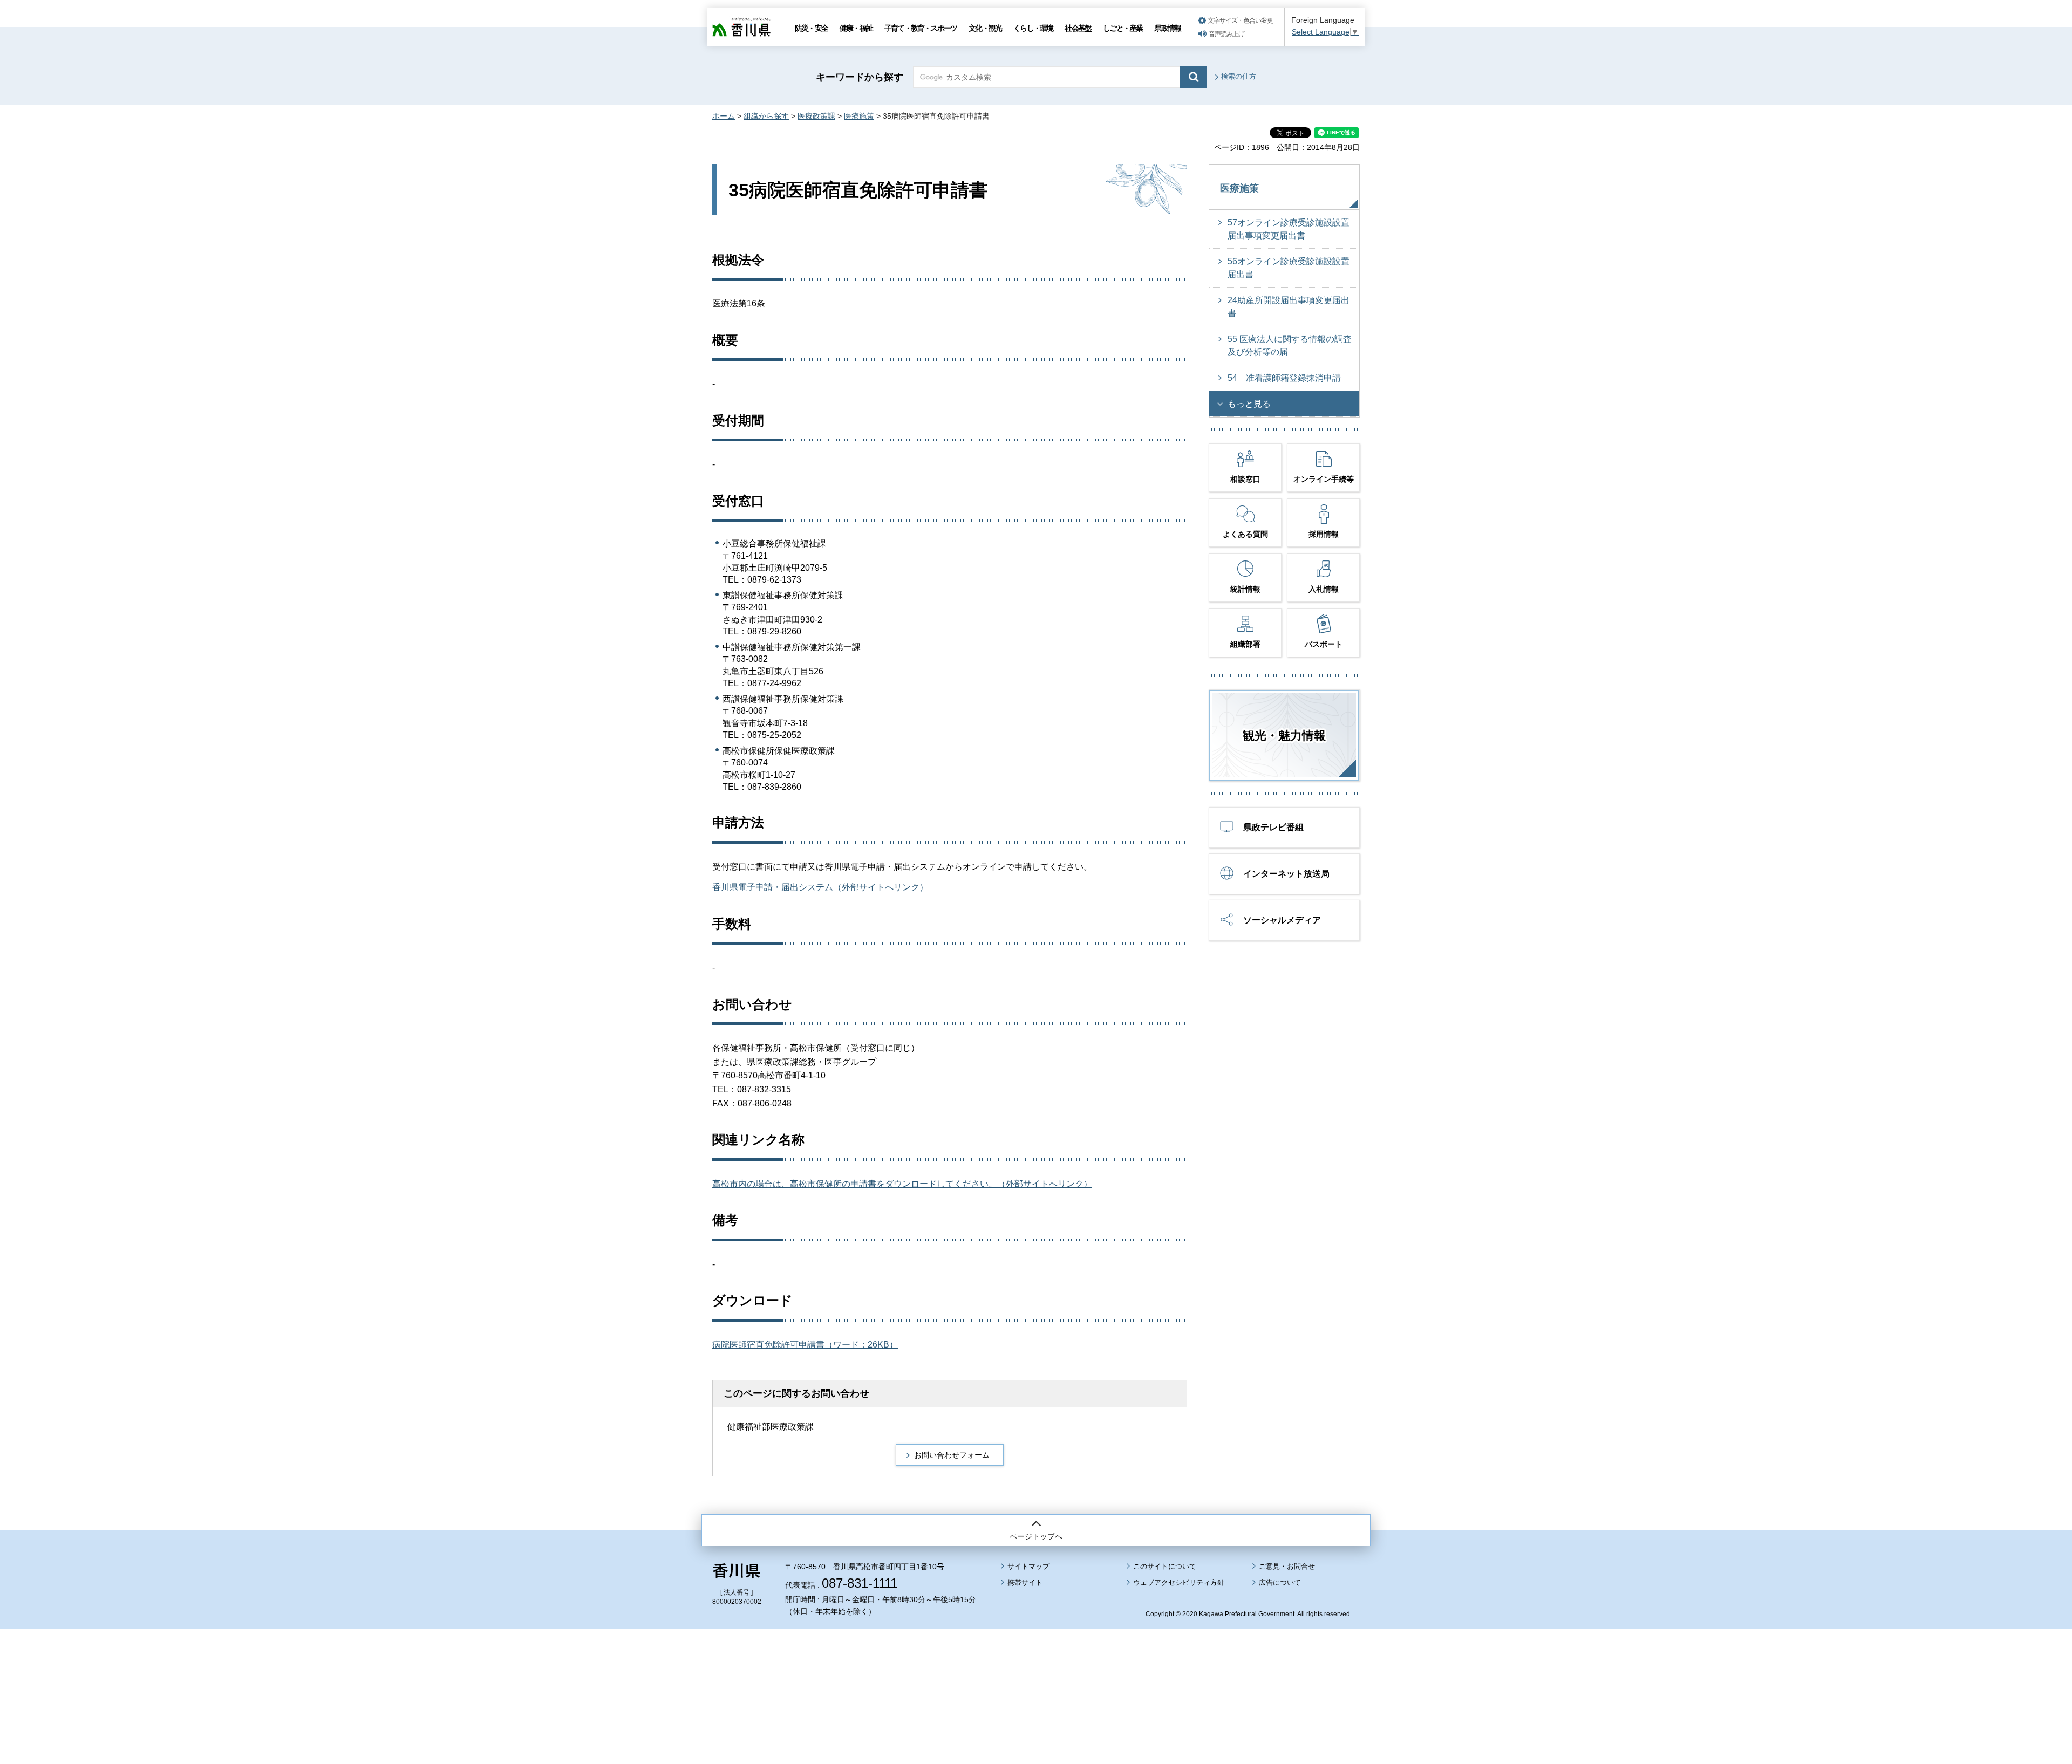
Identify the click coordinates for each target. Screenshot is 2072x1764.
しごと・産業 (1123, 28)
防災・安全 (811, 28)
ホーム (724, 116)
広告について (1280, 1582)
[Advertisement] (1036, 1666)
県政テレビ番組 (1273, 827)
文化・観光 (985, 28)
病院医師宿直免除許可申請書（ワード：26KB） (805, 1345)
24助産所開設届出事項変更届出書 (1289, 307)
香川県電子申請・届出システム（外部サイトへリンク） (820, 887)
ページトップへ (1036, 1536)
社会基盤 (1078, 28)
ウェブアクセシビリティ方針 (1179, 1582)
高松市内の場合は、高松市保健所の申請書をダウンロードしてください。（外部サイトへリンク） (902, 1184)
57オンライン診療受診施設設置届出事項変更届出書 (1289, 229)
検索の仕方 (1239, 76)
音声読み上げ (1226, 34)
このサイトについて (1165, 1566)
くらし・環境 (1033, 28)
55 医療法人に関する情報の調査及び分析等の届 (1290, 346)
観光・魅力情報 (1284, 736)
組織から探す (766, 116)
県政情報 (1167, 28)
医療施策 (859, 116)
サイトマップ (1028, 1566)
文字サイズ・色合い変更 (1240, 20)
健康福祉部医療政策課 (771, 1427)
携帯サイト (1025, 1582)
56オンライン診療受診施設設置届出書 (1289, 268)
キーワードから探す (860, 77)
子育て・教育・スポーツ (921, 28)
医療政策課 (816, 116)
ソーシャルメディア (1282, 920)
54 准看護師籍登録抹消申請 (1284, 378)
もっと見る (1249, 404)
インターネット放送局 (1286, 874)
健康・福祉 (856, 28)
